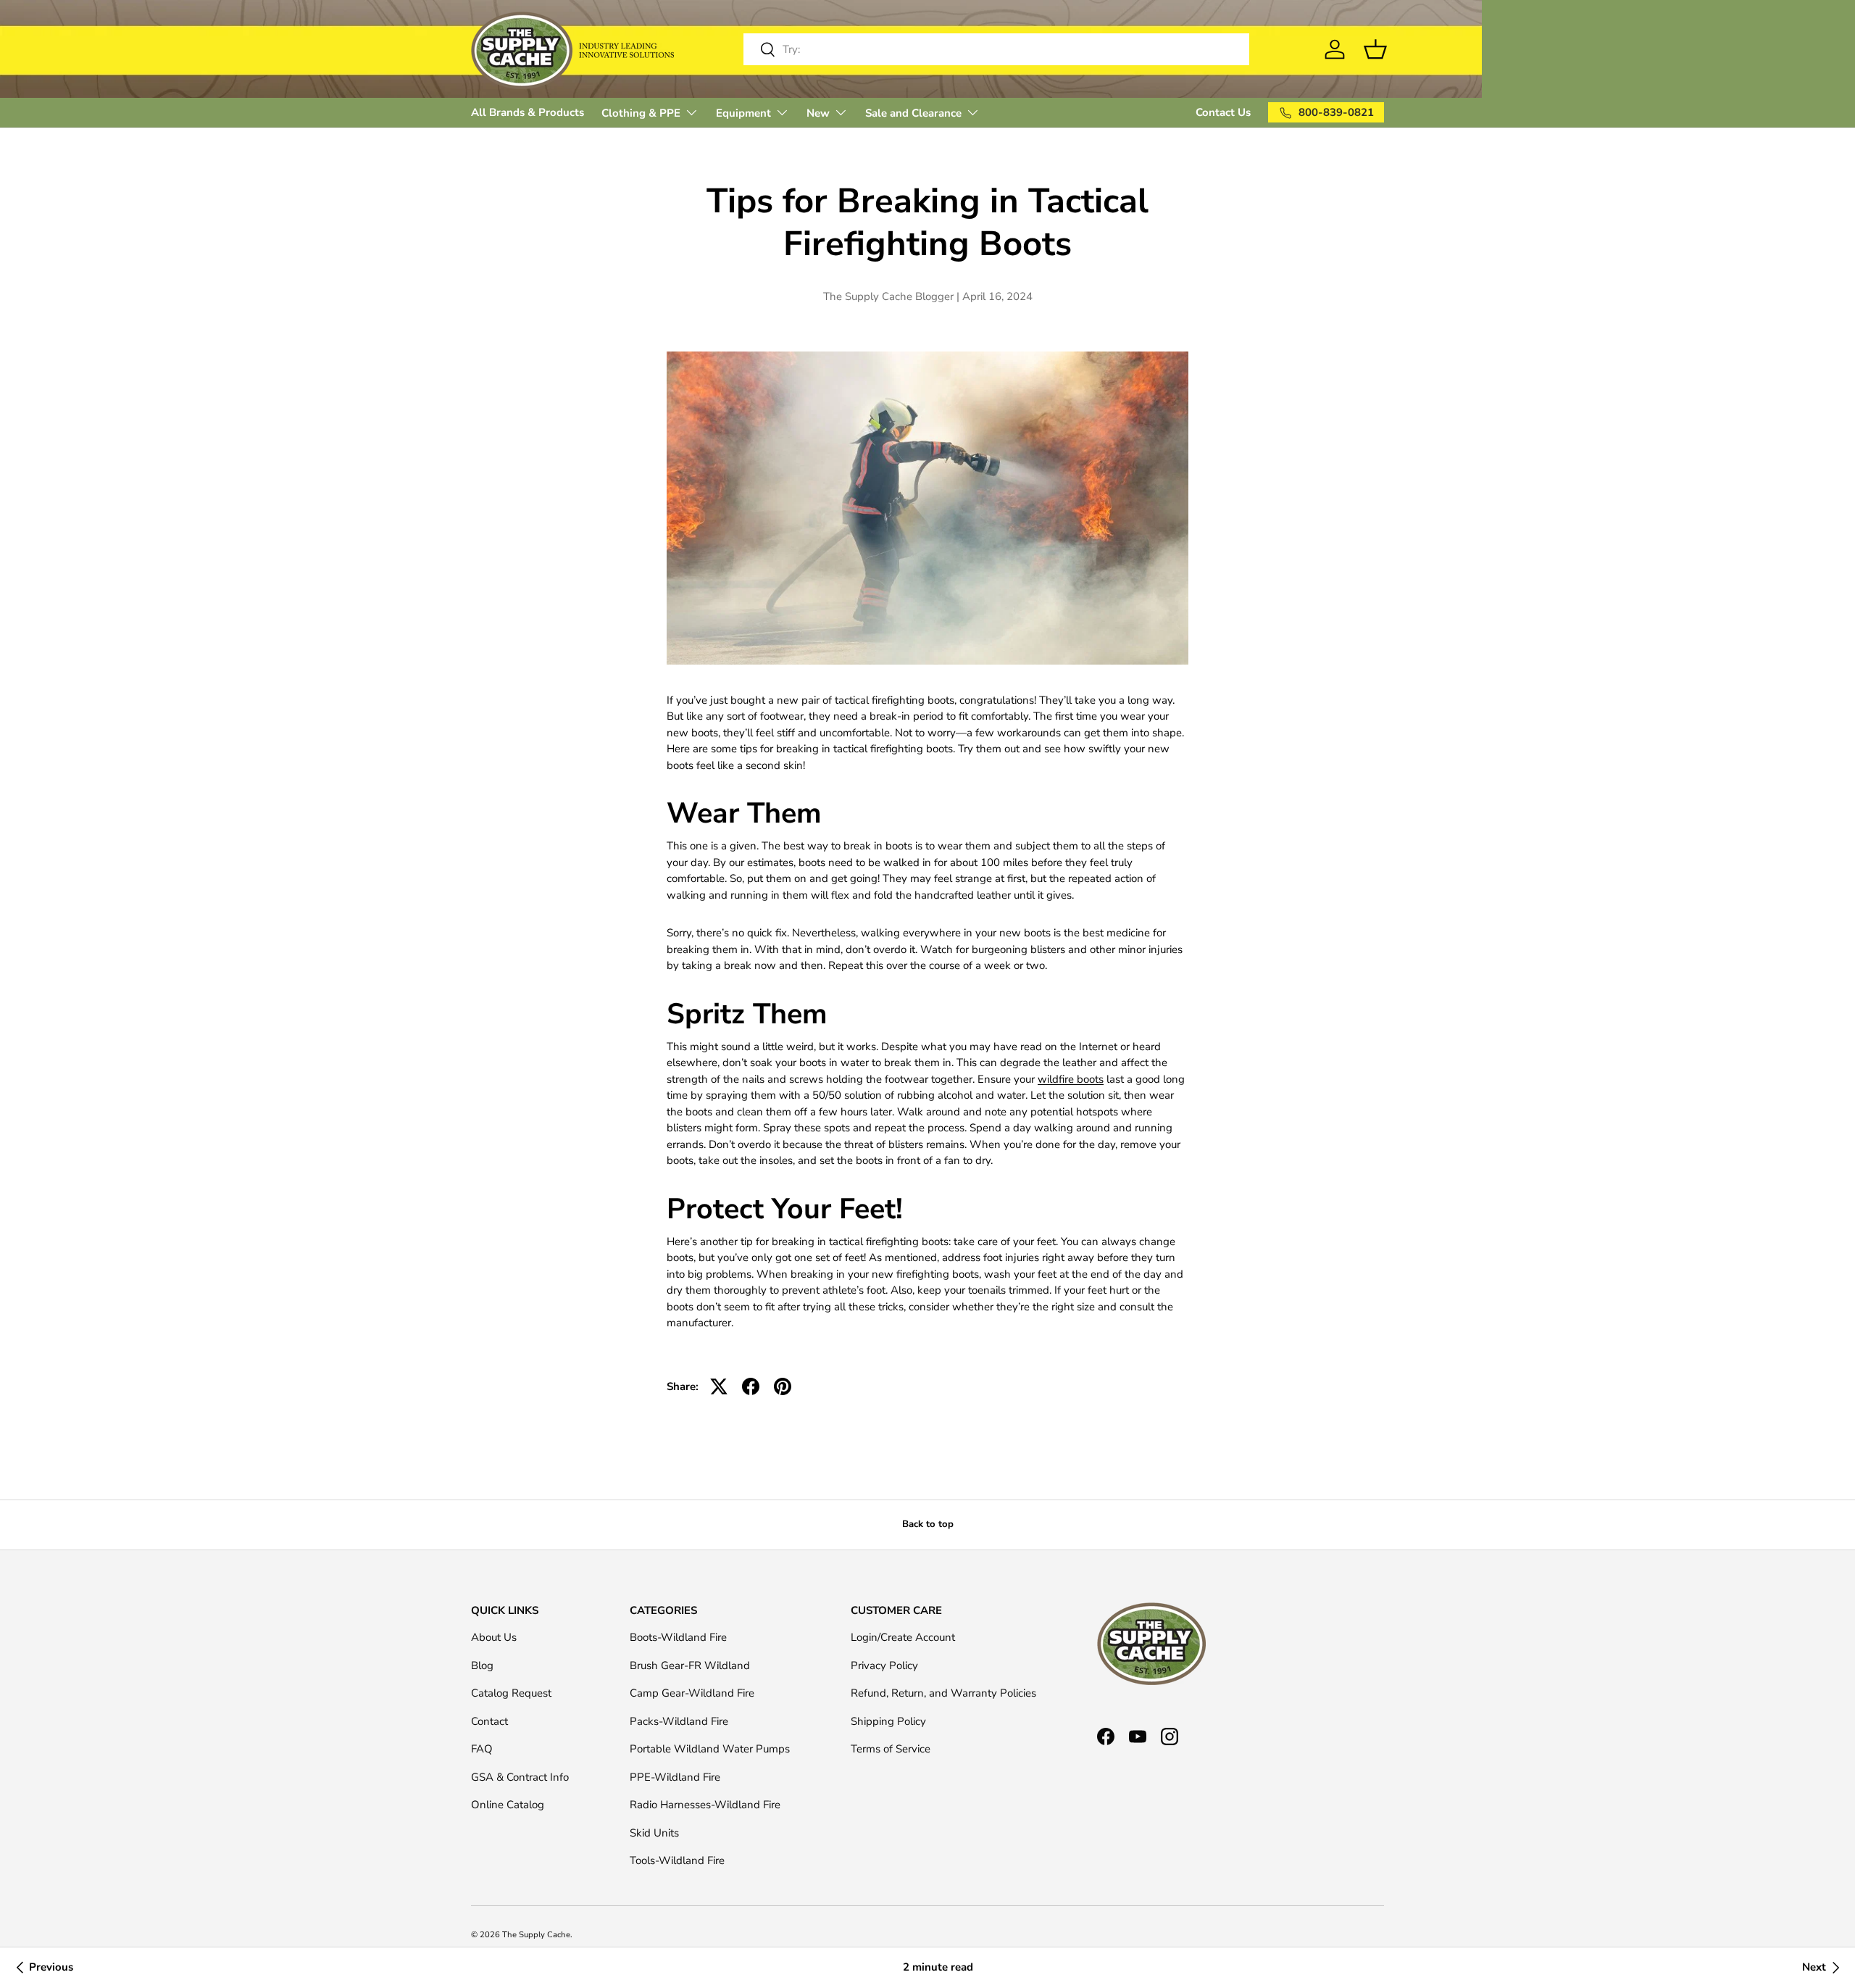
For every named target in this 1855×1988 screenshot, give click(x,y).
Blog (482, 1665)
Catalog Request (511, 1693)
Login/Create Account (903, 1637)
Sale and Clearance (913, 113)
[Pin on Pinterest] (783, 1386)
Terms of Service (891, 1749)
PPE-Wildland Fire (675, 1777)
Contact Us (1223, 112)
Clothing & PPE (641, 113)
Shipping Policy (888, 1721)
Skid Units (654, 1833)
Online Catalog (508, 1805)
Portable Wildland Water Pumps (710, 1749)
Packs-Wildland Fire (679, 1721)
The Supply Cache (536, 1935)
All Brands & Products (528, 112)
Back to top (928, 1524)
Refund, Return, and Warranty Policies (943, 1693)
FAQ (482, 1749)
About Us (494, 1637)
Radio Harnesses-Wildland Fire (705, 1805)
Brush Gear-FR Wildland (690, 1665)
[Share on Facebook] (751, 1386)
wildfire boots (1071, 1079)
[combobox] (996, 49)
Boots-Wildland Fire (678, 1637)
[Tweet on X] (719, 1386)
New (818, 113)
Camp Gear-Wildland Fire (692, 1693)
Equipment (743, 113)
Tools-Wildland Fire (677, 1860)
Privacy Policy (884, 1665)
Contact (489, 1721)
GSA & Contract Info (520, 1777)
